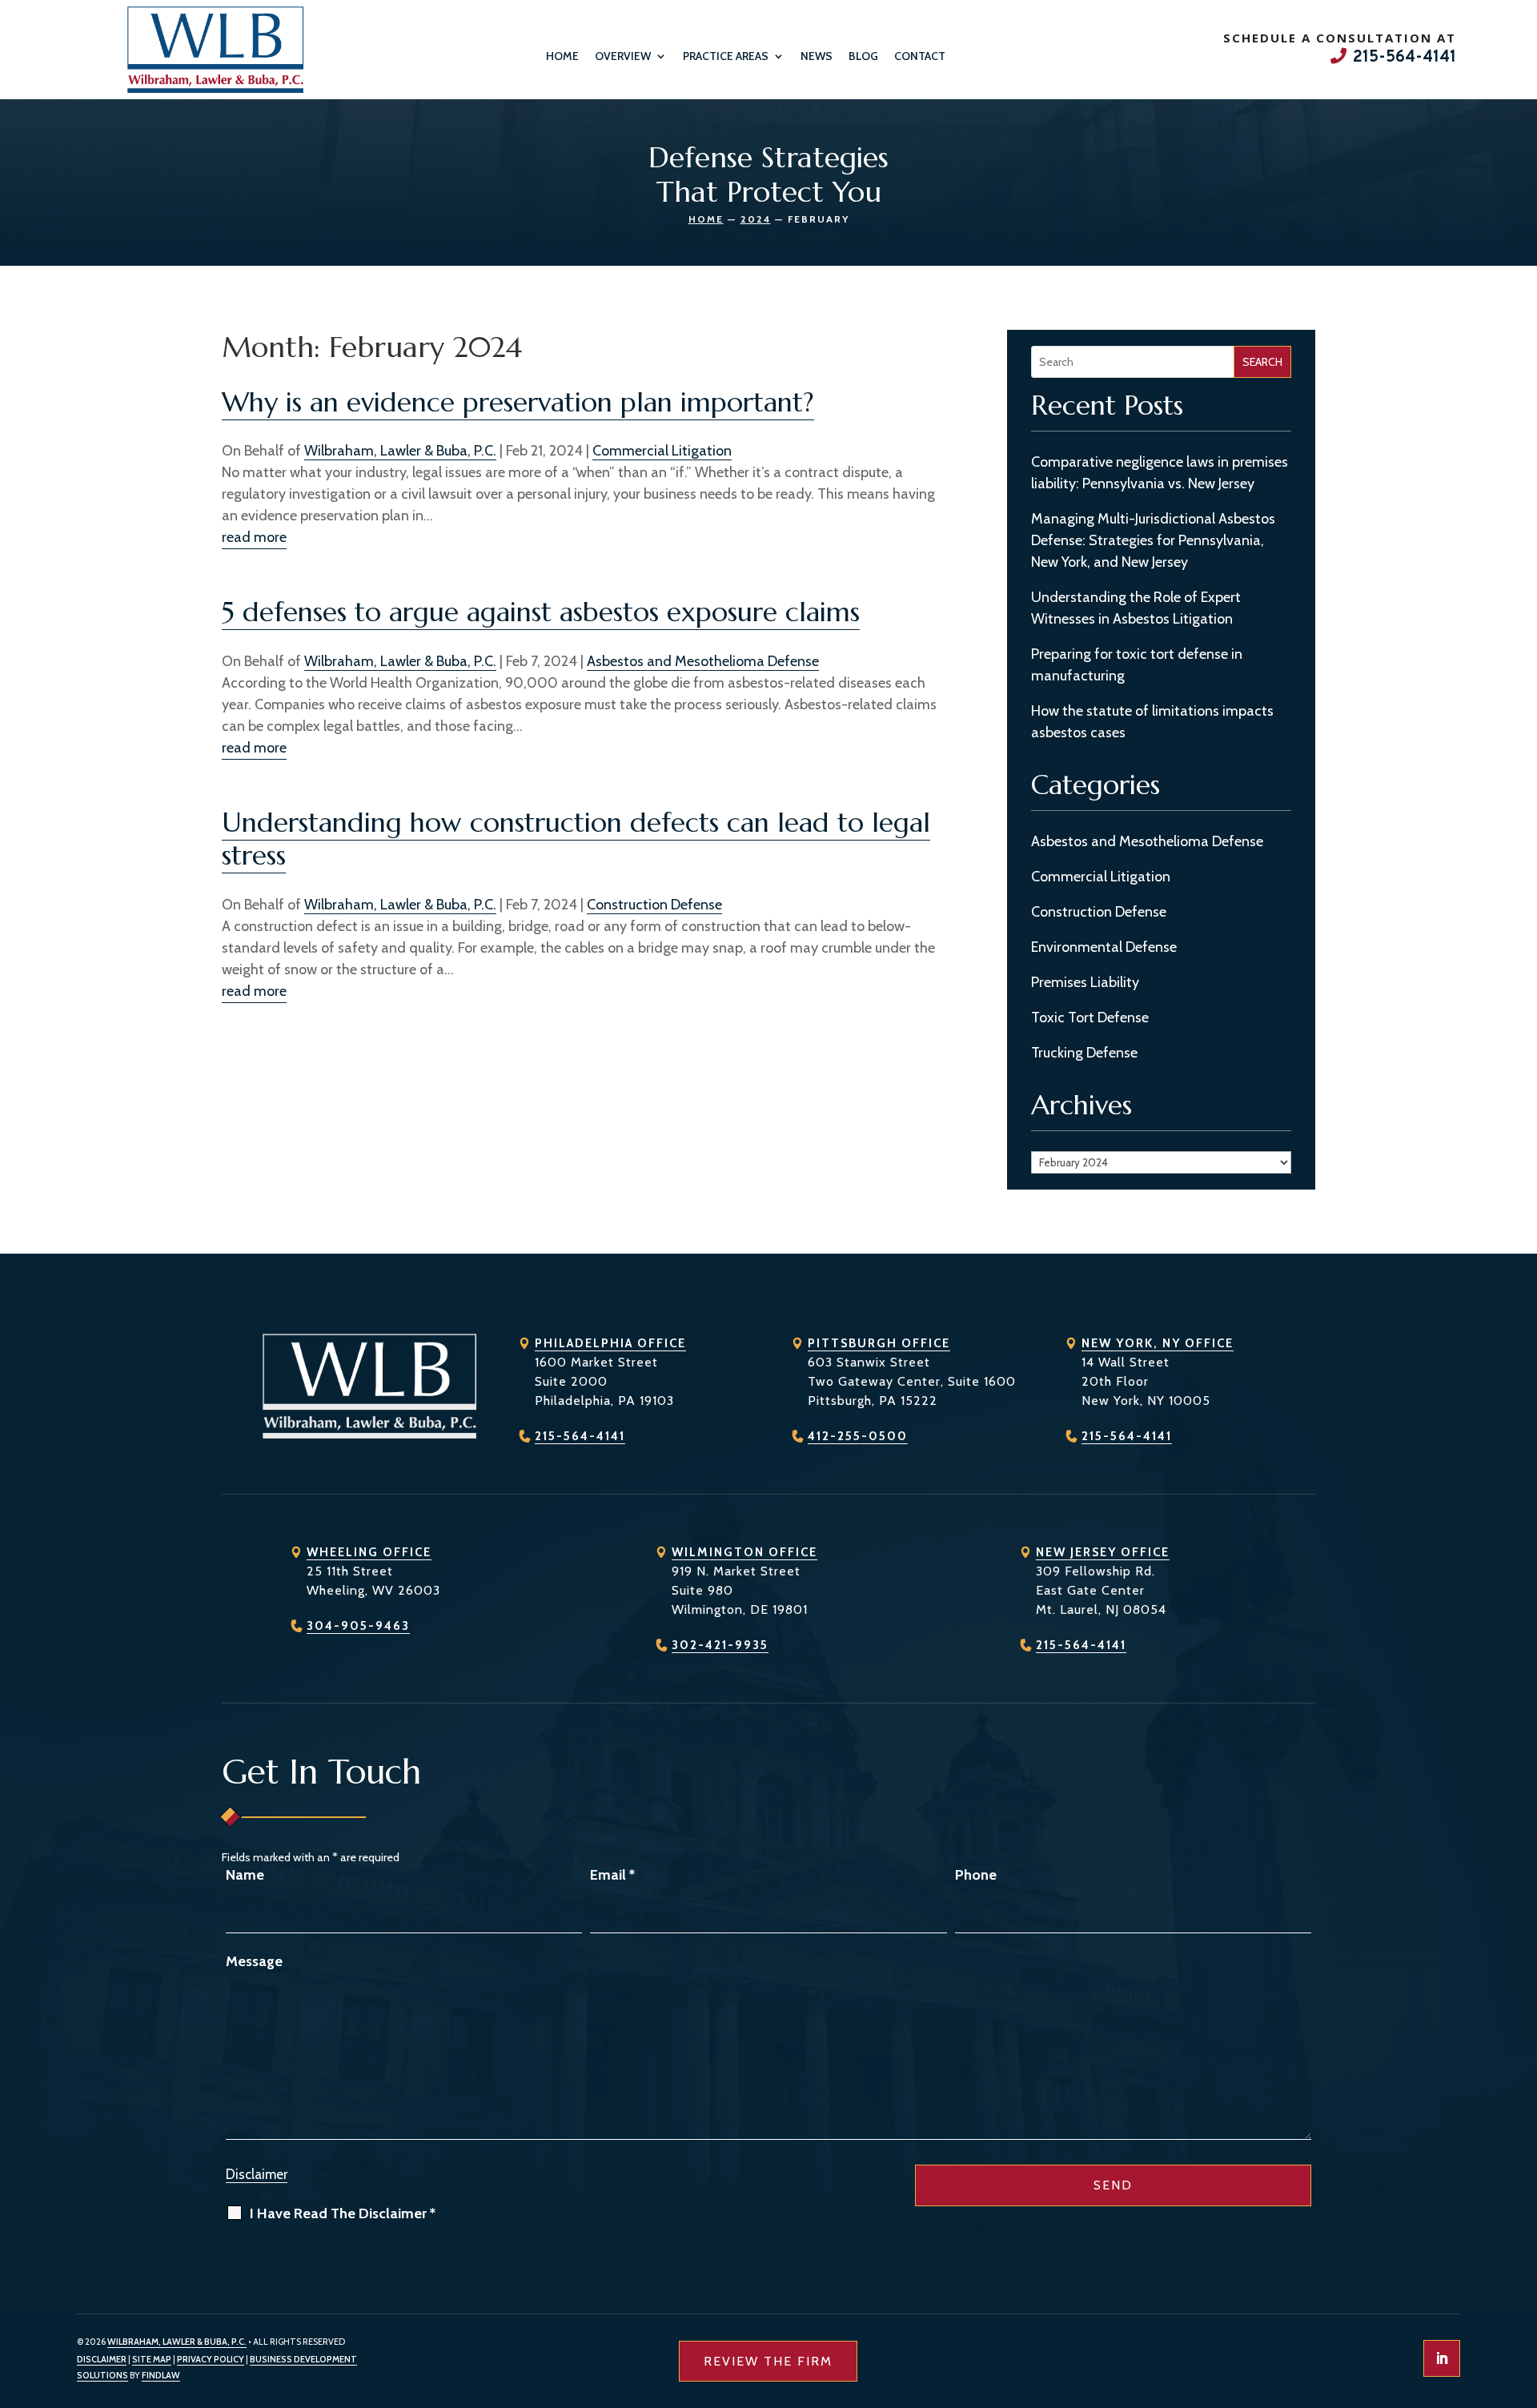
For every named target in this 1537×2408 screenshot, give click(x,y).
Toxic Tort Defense (1090, 1017)
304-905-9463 (358, 1626)
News (817, 56)
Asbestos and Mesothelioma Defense (703, 661)
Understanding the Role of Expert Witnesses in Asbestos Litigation (1136, 608)
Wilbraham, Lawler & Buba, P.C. (400, 451)
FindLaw (161, 2375)
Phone (976, 1875)
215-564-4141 (1405, 58)
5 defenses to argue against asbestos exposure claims (541, 612)
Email (612, 1875)
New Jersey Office (1103, 1552)
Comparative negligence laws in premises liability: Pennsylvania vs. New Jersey (1160, 473)
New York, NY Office (1158, 1343)
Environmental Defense (1104, 947)
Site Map (152, 2359)
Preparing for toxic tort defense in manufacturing (1137, 665)
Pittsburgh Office (879, 1343)
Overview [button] (623, 56)
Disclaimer (257, 2174)
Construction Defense (654, 905)
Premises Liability (1085, 982)
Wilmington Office (744, 1552)
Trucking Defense (1084, 1053)
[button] (1521, 2292)
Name (245, 1875)
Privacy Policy (211, 2359)
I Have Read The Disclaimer (343, 2213)
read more (254, 537)
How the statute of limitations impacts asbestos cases (1152, 722)
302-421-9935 (720, 1645)
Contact (920, 56)
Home (562, 56)
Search (1262, 362)
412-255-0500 (858, 1436)
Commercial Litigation (662, 451)
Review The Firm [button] (768, 2361)
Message (254, 1961)
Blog (863, 56)
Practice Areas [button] (726, 56)
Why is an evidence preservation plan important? (518, 402)
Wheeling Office (369, 1552)
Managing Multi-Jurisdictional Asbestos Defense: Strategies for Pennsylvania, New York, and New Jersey (1153, 540)
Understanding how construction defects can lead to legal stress (576, 839)
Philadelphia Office (610, 1343)
